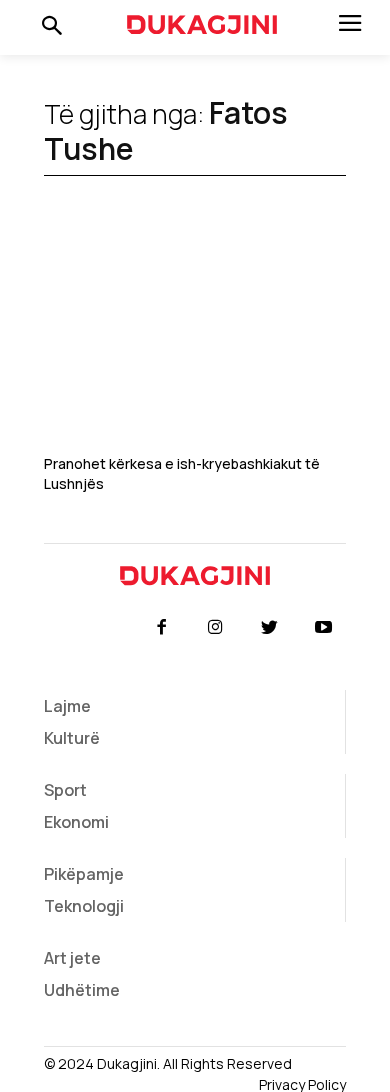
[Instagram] (215, 628)
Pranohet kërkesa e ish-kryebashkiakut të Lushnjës (182, 473)
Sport (65, 790)
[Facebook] (161, 628)
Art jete (72, 958)
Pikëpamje (84, 874)
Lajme (67, 706)
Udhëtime (82, 990)
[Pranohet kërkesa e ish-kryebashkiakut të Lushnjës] (195, 341)
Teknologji (84, 906)
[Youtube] (324, 628)
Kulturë (72, 738)
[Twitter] (270, 628)
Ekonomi (76, 822)
